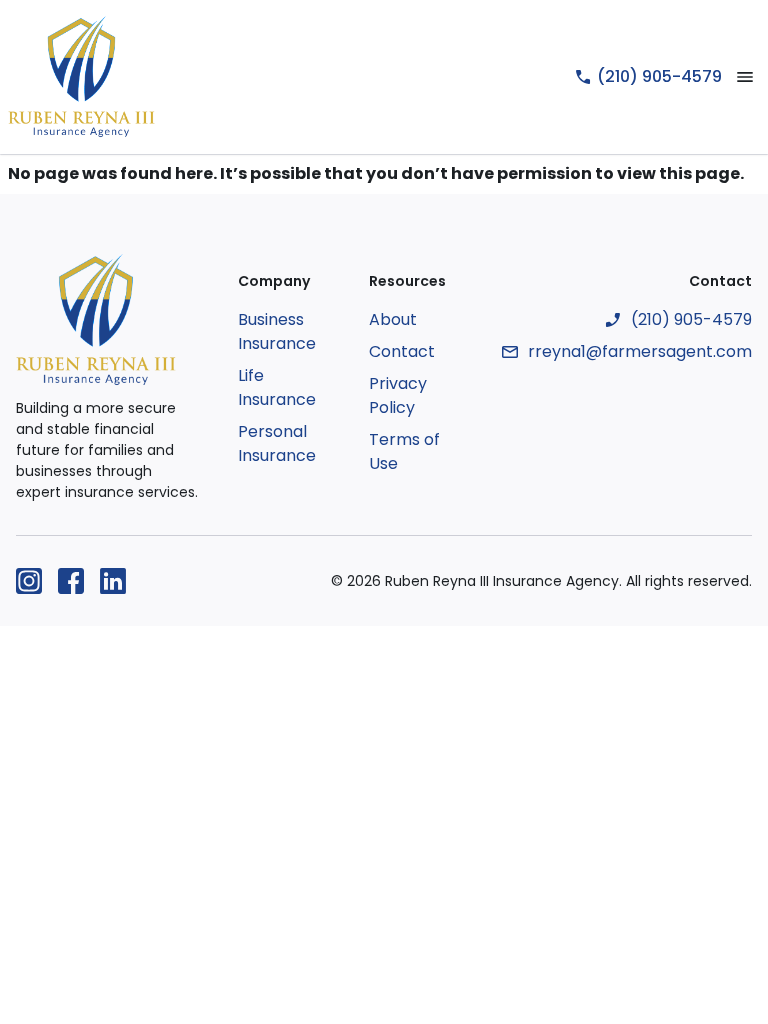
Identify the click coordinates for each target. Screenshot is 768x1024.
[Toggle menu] (745, 77)
